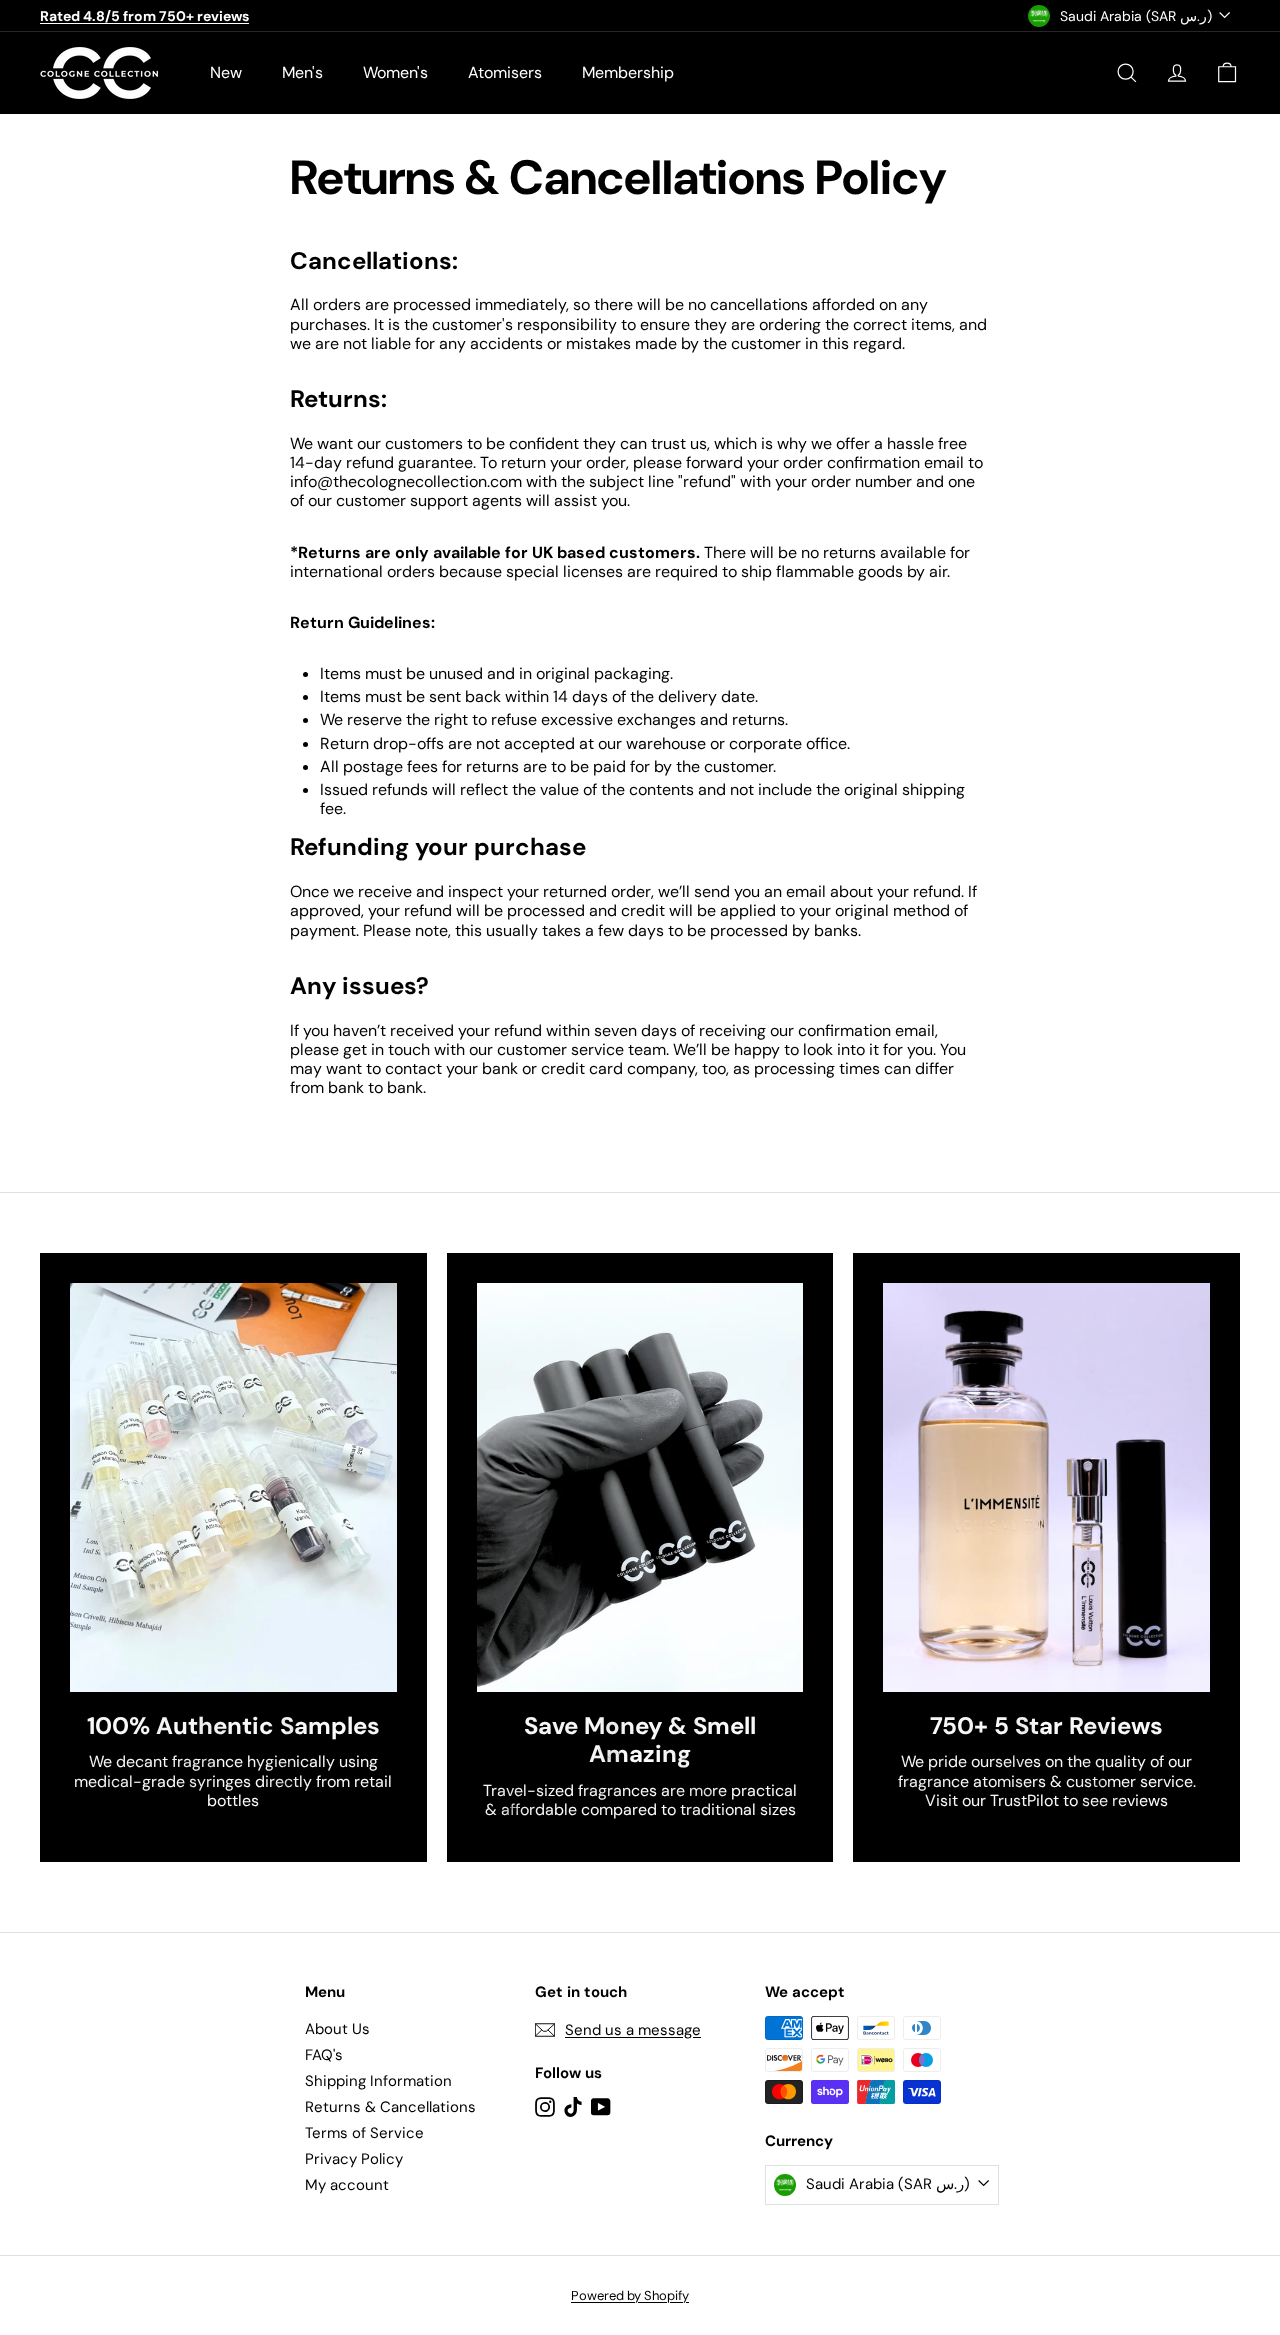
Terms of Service (364, 2133)
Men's (302, 72)
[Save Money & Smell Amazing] (640, 1487)
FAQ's (324, 2055)
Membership (628, 72)
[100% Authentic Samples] (233, 1487)
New (226, 72)
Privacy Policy (354, 2159)
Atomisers (505, 72)
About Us (337, 2029)
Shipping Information (378, 2081)
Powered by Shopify (630, 2295)
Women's (395, 72)
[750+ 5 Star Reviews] (1046, 1487)
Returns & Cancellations (390, 2107)
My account (347, 2185)
